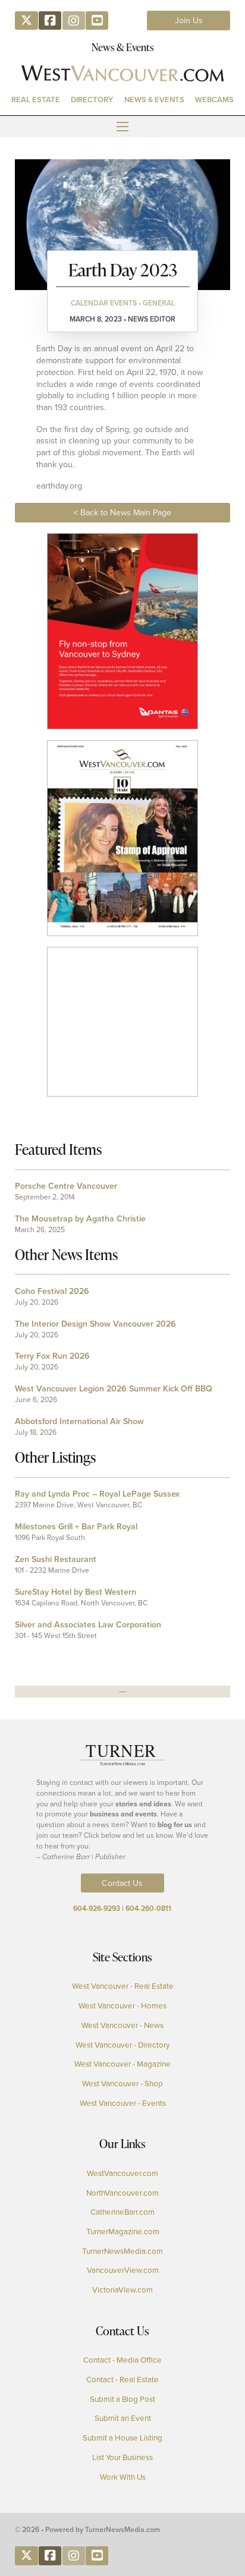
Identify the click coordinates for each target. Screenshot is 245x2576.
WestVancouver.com (122, 2173)
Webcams (214, 100)
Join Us (189, 20)
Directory (92, 100)
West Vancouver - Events (123, 2103)
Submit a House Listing (122, 2438)
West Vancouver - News (122, 2025)
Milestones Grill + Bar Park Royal (76, 1526)
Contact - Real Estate (122, 2379)
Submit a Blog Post (122, 2399)
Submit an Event (123, 2418)
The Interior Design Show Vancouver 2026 (95, 1324)
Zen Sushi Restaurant (56, 1559)
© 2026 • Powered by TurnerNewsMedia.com (87, 2529)
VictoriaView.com (122, 2290)
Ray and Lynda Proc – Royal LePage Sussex (97, 1494)
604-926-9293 (97, 1908)
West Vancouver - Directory (123, 2045)
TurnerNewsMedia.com (122, 2251)
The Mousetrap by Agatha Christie (80, 1218)
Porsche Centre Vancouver (66, 1186)
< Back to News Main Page (122, 512)
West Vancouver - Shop (122, 2083)
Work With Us (123, 2477)
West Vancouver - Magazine (122, 2064)
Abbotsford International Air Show (79, 1421)
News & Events (154, 100)
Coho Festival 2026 (52, 1291)
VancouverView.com (123, 2270)
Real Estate (36, 100)
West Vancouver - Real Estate (123, 1986)
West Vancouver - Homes (122, 2005)
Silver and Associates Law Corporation (88, 1624)
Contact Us (122, 1883)
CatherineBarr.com (122, 2212)
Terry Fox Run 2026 (52, 1356)
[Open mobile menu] (122, 127)
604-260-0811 (148, 1908)
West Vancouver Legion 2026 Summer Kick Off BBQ (114, 1388)
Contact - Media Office (122, 2360)
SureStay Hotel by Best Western (76, 1592)
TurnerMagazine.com (123, 2231)
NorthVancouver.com (122, 2193)
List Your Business (122, 2457)
